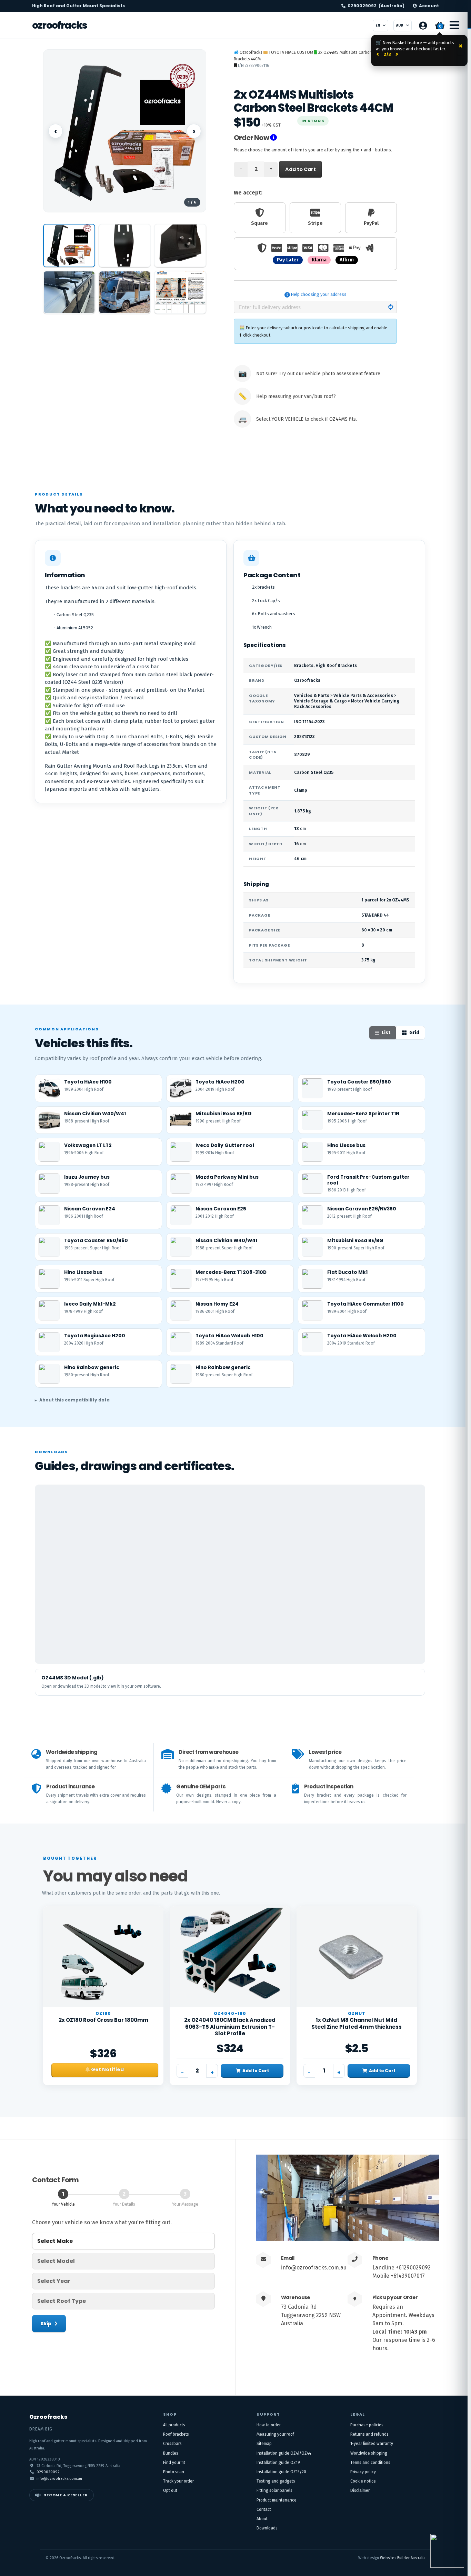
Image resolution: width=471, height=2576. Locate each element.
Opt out (170, 2490)
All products (174, 2425)
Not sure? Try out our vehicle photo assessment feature (318, 374)
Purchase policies (367, 2425)
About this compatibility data (74, 1400)
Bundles (171, 2453)
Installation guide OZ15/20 (281, 2472)
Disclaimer (360, 2490)
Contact (264, 2509)
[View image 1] (69, 246)
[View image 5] (125, 292)
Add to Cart (300, 169)
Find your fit (174, 2463)
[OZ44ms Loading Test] (180, 292)
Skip (46, 2324)
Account (429, 6)
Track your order (178, 2481)
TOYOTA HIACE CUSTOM (291, 52)
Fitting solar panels (274, 2490)
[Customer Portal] (423, 26)
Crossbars (172, 2444)
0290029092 (376, 6)
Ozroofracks (59, 25)
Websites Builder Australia (403, 2558)
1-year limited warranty (372, 2444)
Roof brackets (176, 2434)
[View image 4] (69, 292)
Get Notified (107, 2069)
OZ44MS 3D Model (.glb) (73, 1678)
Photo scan (174, 2472)
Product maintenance (277, 2500)
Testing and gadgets (276, 2481)
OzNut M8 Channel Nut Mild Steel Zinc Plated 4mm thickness (357, 2023)
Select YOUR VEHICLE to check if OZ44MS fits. (307, 419)
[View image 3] (180, 246)
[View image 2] (125, 246)
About (262, 2519)
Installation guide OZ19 (278, 2463)
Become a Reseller (66, 2495)
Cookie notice (363, 2481)
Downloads (267, 2528)
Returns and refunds (369, 2434)
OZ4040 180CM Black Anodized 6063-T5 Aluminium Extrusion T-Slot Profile (230, 2027)
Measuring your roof (275, 2434)
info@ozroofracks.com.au (314, 2268)
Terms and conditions (370, 2463)
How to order (269, 2425)
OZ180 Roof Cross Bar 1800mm (103, 2020)
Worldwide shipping (369, 2453)
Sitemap (264, 2444)
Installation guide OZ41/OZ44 (284, 2453)
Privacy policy (363, 2472)
